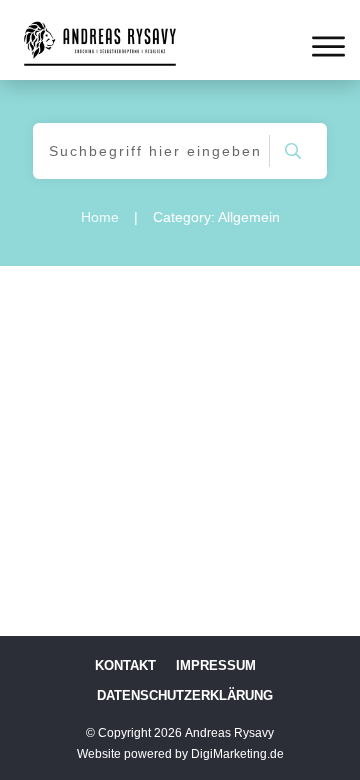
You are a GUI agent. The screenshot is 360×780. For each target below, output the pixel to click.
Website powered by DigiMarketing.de (180, 754)
